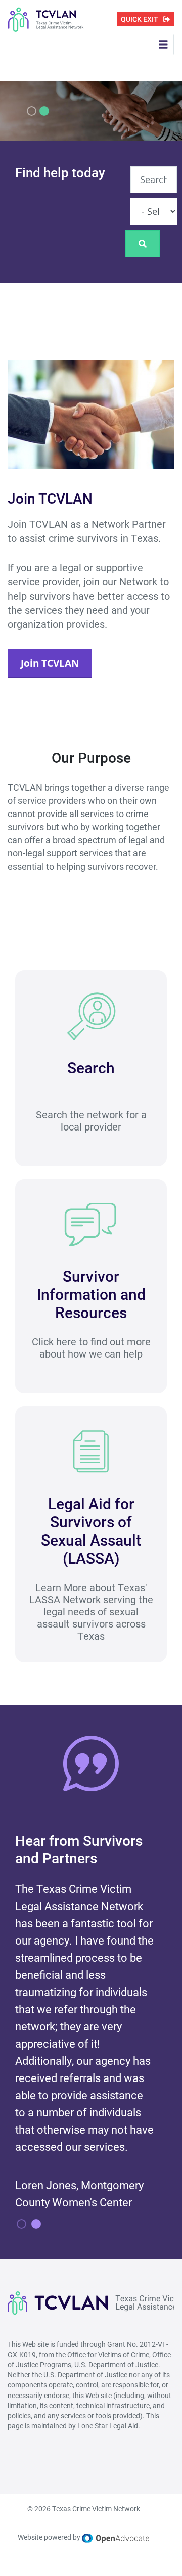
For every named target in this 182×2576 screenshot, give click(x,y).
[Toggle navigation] (163, 44)
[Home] (46, 19)
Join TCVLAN (50, 663)
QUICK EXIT (140, 19)
